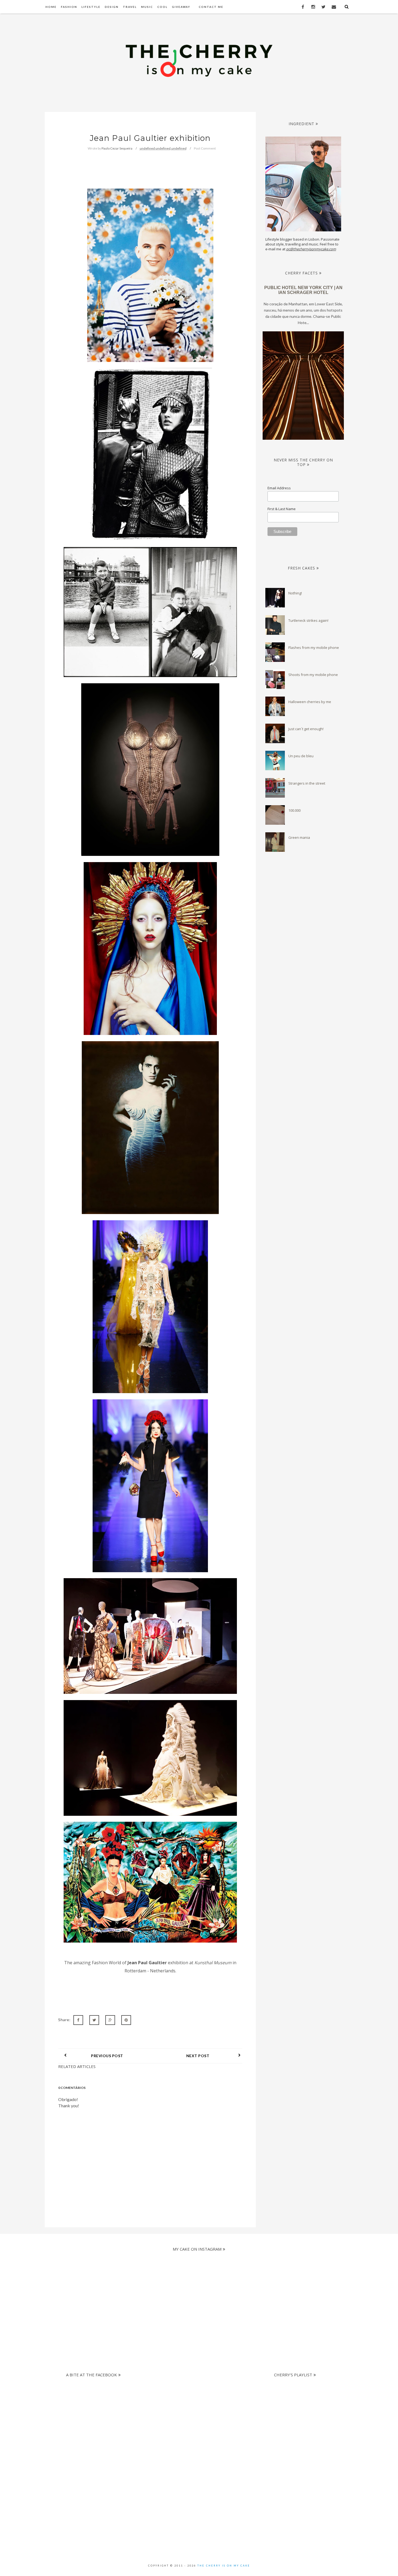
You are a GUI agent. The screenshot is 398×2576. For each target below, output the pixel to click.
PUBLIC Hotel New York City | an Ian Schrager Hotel (303, 290)
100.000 (294, 810)
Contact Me (211, 7)
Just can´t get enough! (306, 729)
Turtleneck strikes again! (308, 620)
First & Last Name (282, 509)
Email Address (279, 488)
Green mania (299, 837)
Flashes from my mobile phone (314, 648)
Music (147, 7)
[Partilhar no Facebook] (78, 2020)
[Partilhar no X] (94, 2020)
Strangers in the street (307, 783)
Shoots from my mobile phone (313, 675)
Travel (130, 7)
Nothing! (295, 593)
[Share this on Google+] (110, 2020)
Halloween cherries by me (310, 702)
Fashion (69, 7)
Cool (162, 7)
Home (51, 7)
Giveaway (181, 7)
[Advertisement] (194, 2418)
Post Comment (205, 148)
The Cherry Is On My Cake (224, 2566)
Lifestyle (91, 7)
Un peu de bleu (301, 756)
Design (112, 7)
